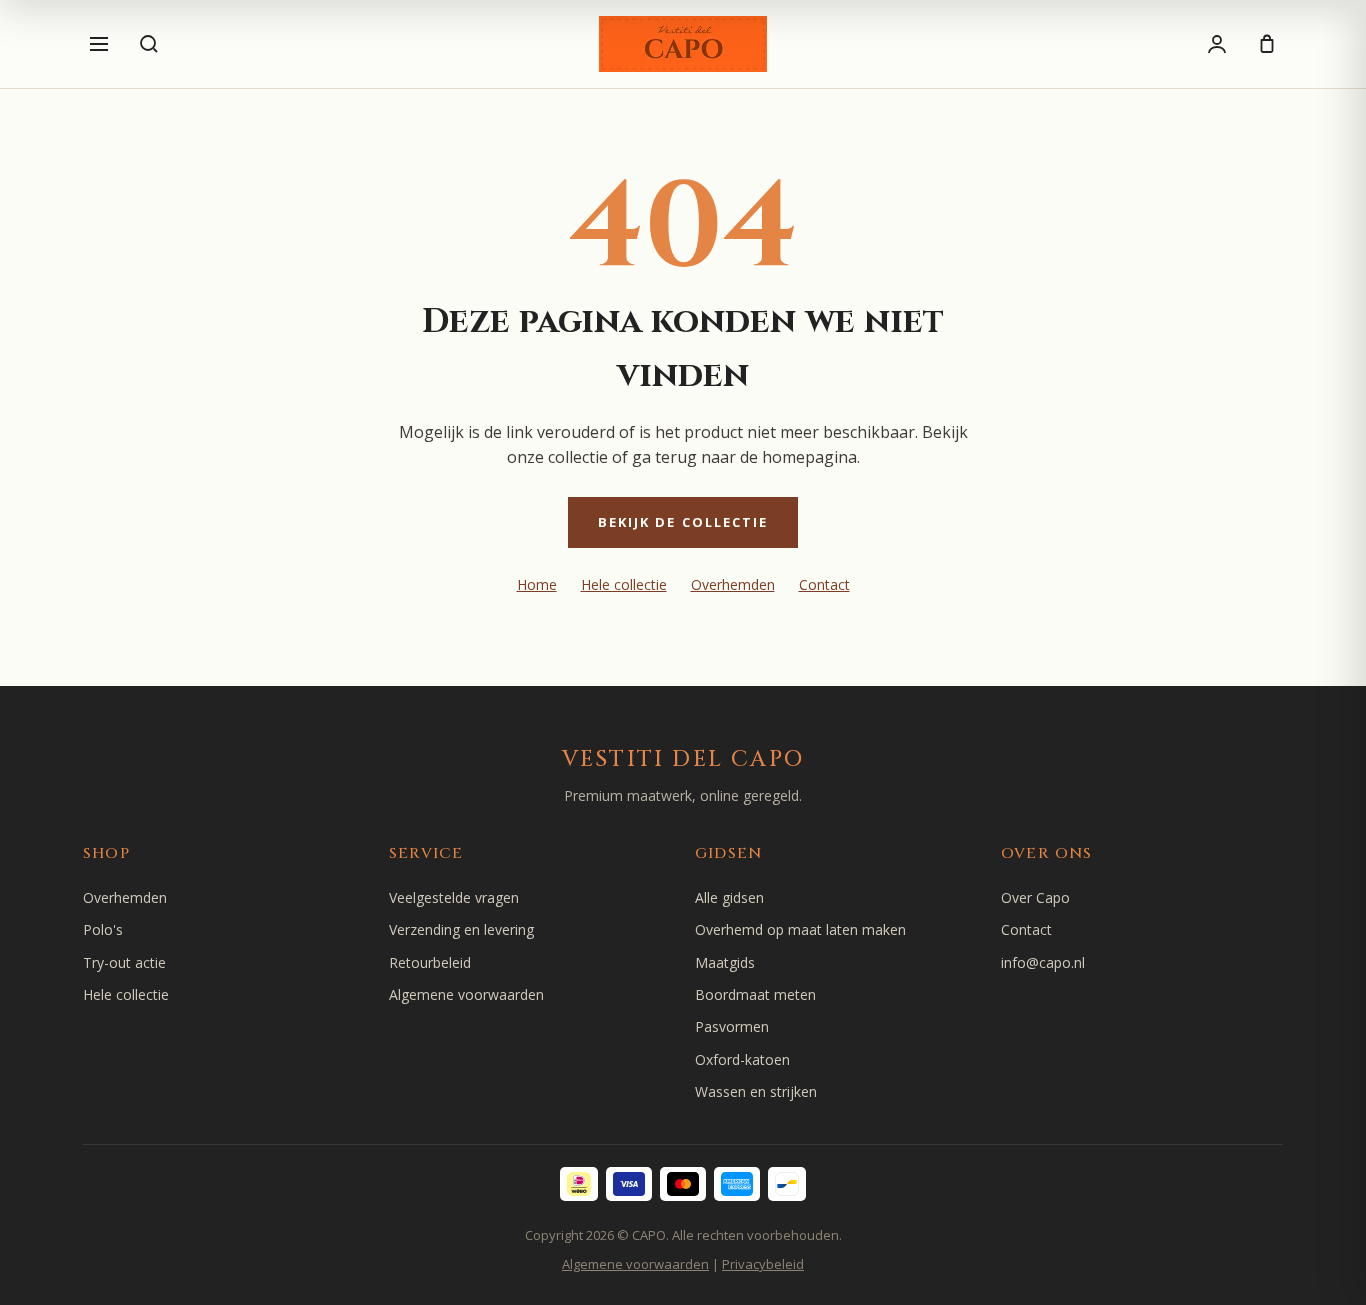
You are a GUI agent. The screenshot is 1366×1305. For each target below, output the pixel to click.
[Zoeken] (149, 44)
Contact (824, 584)
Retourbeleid (430, 962)
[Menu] (99, 44)
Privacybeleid (763, 1264)
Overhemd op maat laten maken (800, 929)
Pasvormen (732, 1026)
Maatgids (725, 962)
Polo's (103, 929)
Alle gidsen (729, 897)
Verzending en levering (461, 929)
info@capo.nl (1043, 962)
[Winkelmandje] (1267, 44)
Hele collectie (624, 584)
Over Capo (1035, 897)
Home (537, 584)
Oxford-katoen (742, 1059)
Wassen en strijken (756, 1091)
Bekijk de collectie (683, 522)
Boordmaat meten (755, 994)
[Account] (1217, 44)
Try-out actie (124, 962)
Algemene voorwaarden (466, 994)
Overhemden (733, 584)
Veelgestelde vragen (454, 897)
